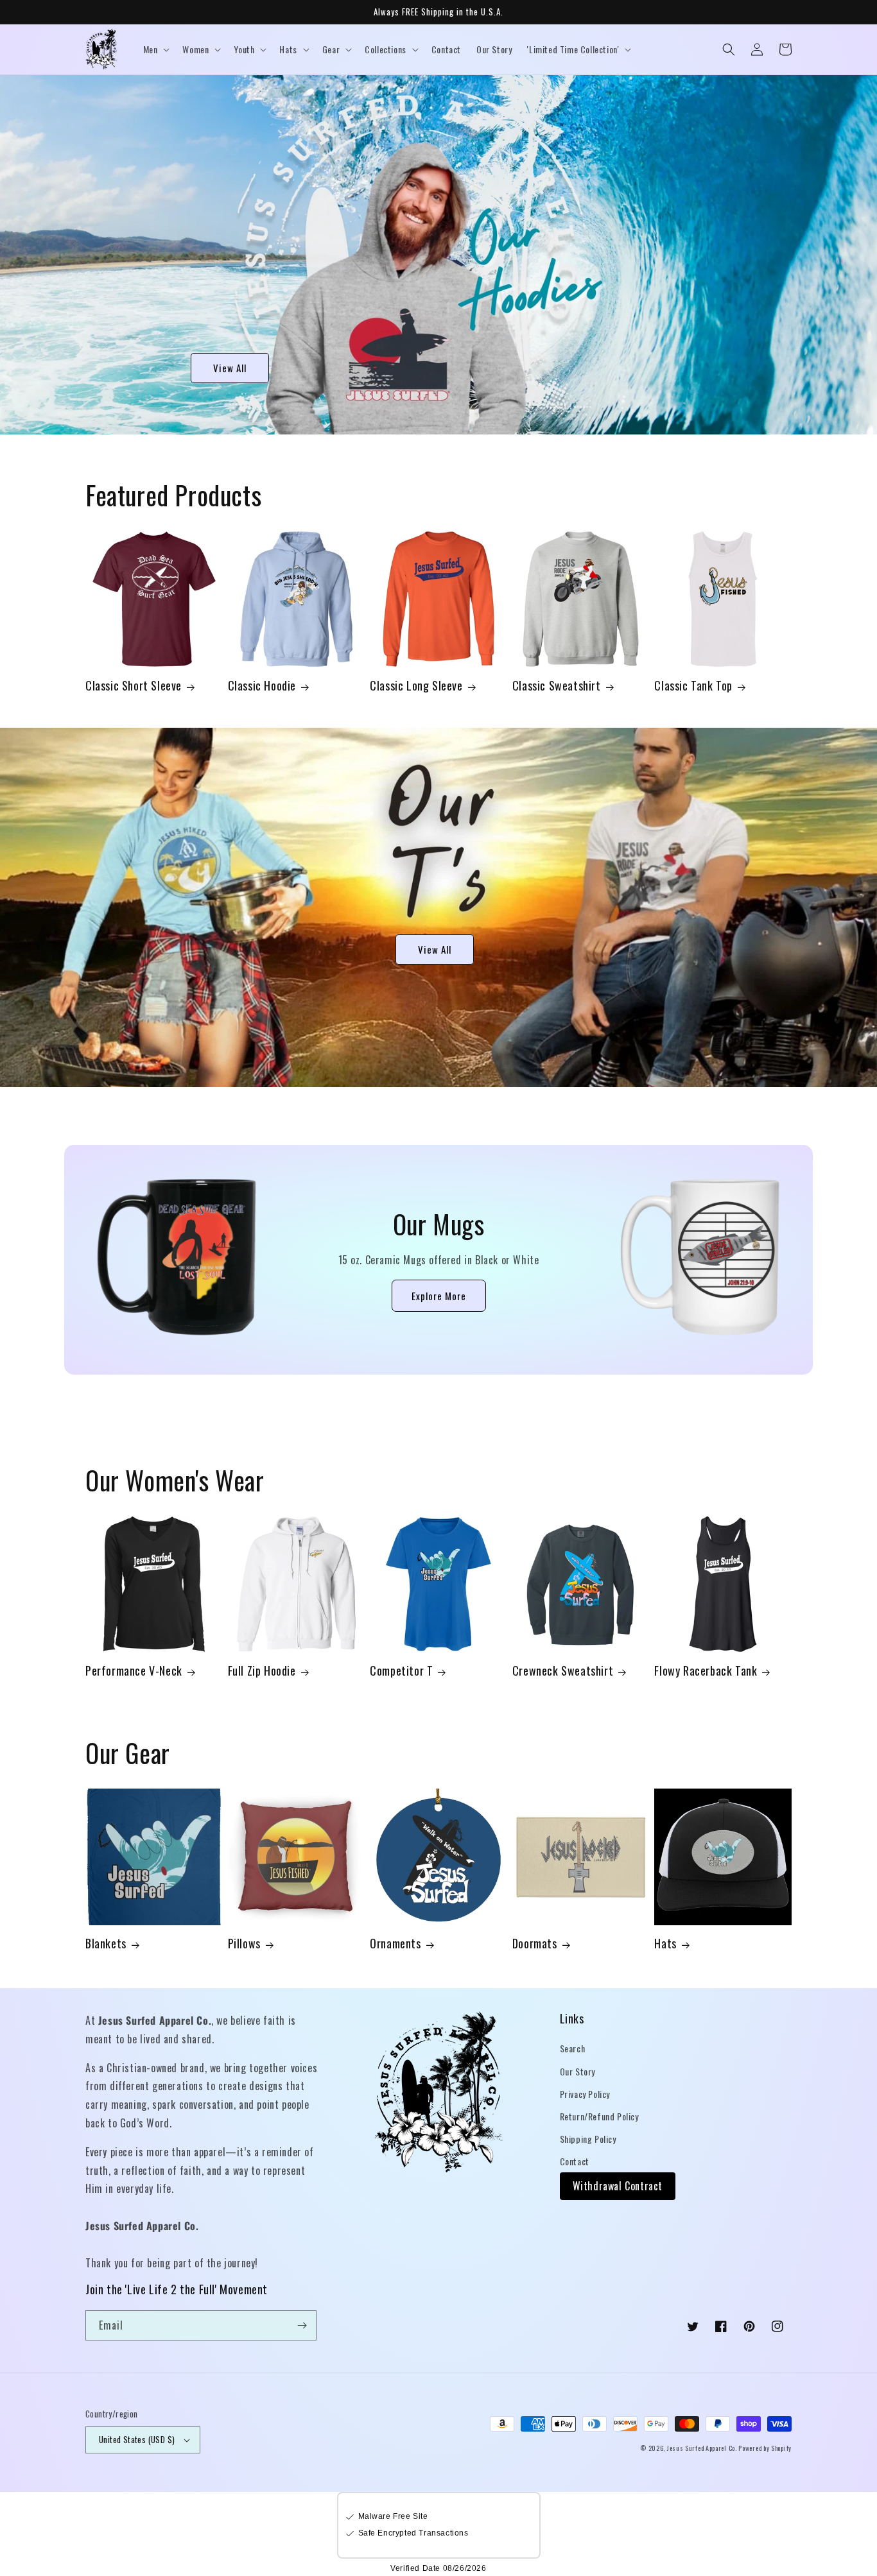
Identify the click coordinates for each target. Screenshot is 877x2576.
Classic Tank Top (693, 686)
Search (573, 2048)
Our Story (577, 2071)
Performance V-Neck (134, 1671)
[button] (155, 49)
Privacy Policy (585, 2094)
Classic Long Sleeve (416, 686)
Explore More (439, 1296)
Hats (665, 1944)
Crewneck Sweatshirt (563, 1671)
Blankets (106, 1944)
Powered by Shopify (765, 2448)
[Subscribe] (302, 2325)
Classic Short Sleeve (134, 686)
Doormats (535, 1944)
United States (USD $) (137, 2439)
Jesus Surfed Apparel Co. (703, 2448)
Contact (575, 2161)
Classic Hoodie (262, 686)
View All (230, 368)
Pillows (244, 1944)
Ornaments (395, 1944)
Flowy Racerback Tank (706, 1671)
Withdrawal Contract (618, 2186)
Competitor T (401, 1671)
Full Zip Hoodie (262, 1671)
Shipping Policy (588, 2139)
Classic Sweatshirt (557, 686)
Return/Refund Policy (599, 2116)
